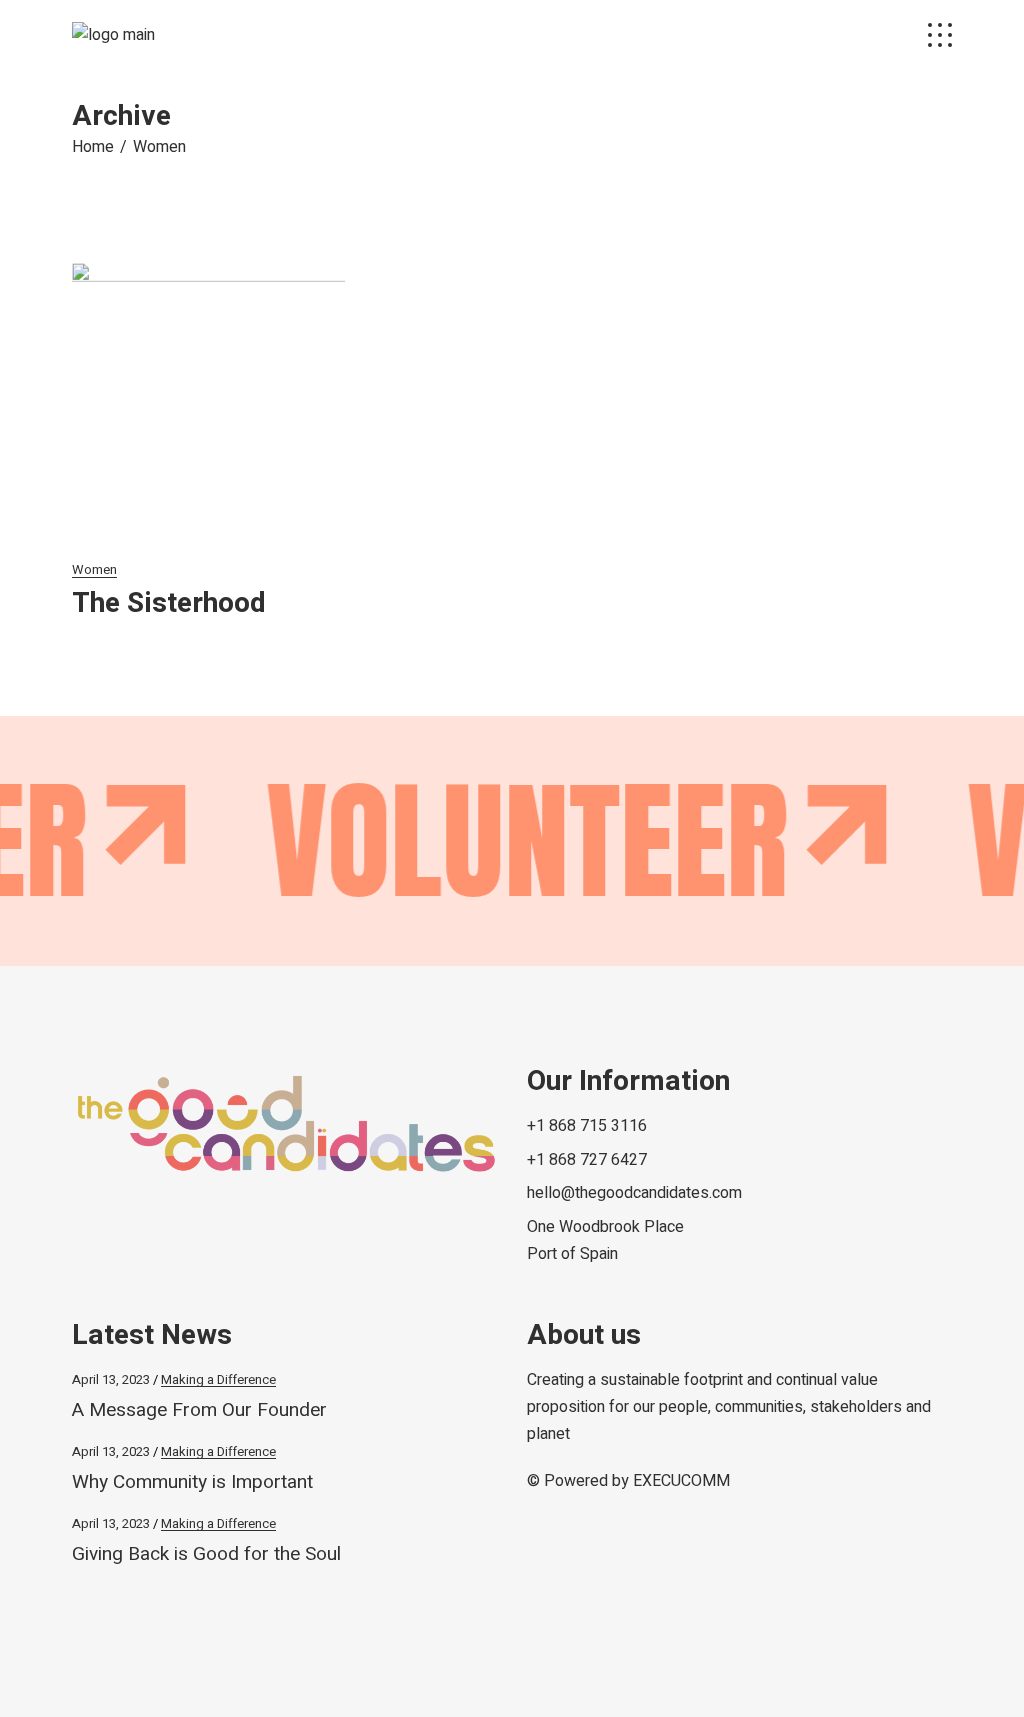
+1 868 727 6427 (587, 1160)
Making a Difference (218, 1379)
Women (94, 569)
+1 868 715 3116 (587, 1126)
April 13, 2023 (111, 1379)
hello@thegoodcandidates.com (634, 1193)
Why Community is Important (192, 1482)
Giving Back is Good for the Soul (206, 1554)
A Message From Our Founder (199, 1410)
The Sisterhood (169, 603)
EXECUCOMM (681, 1481)
